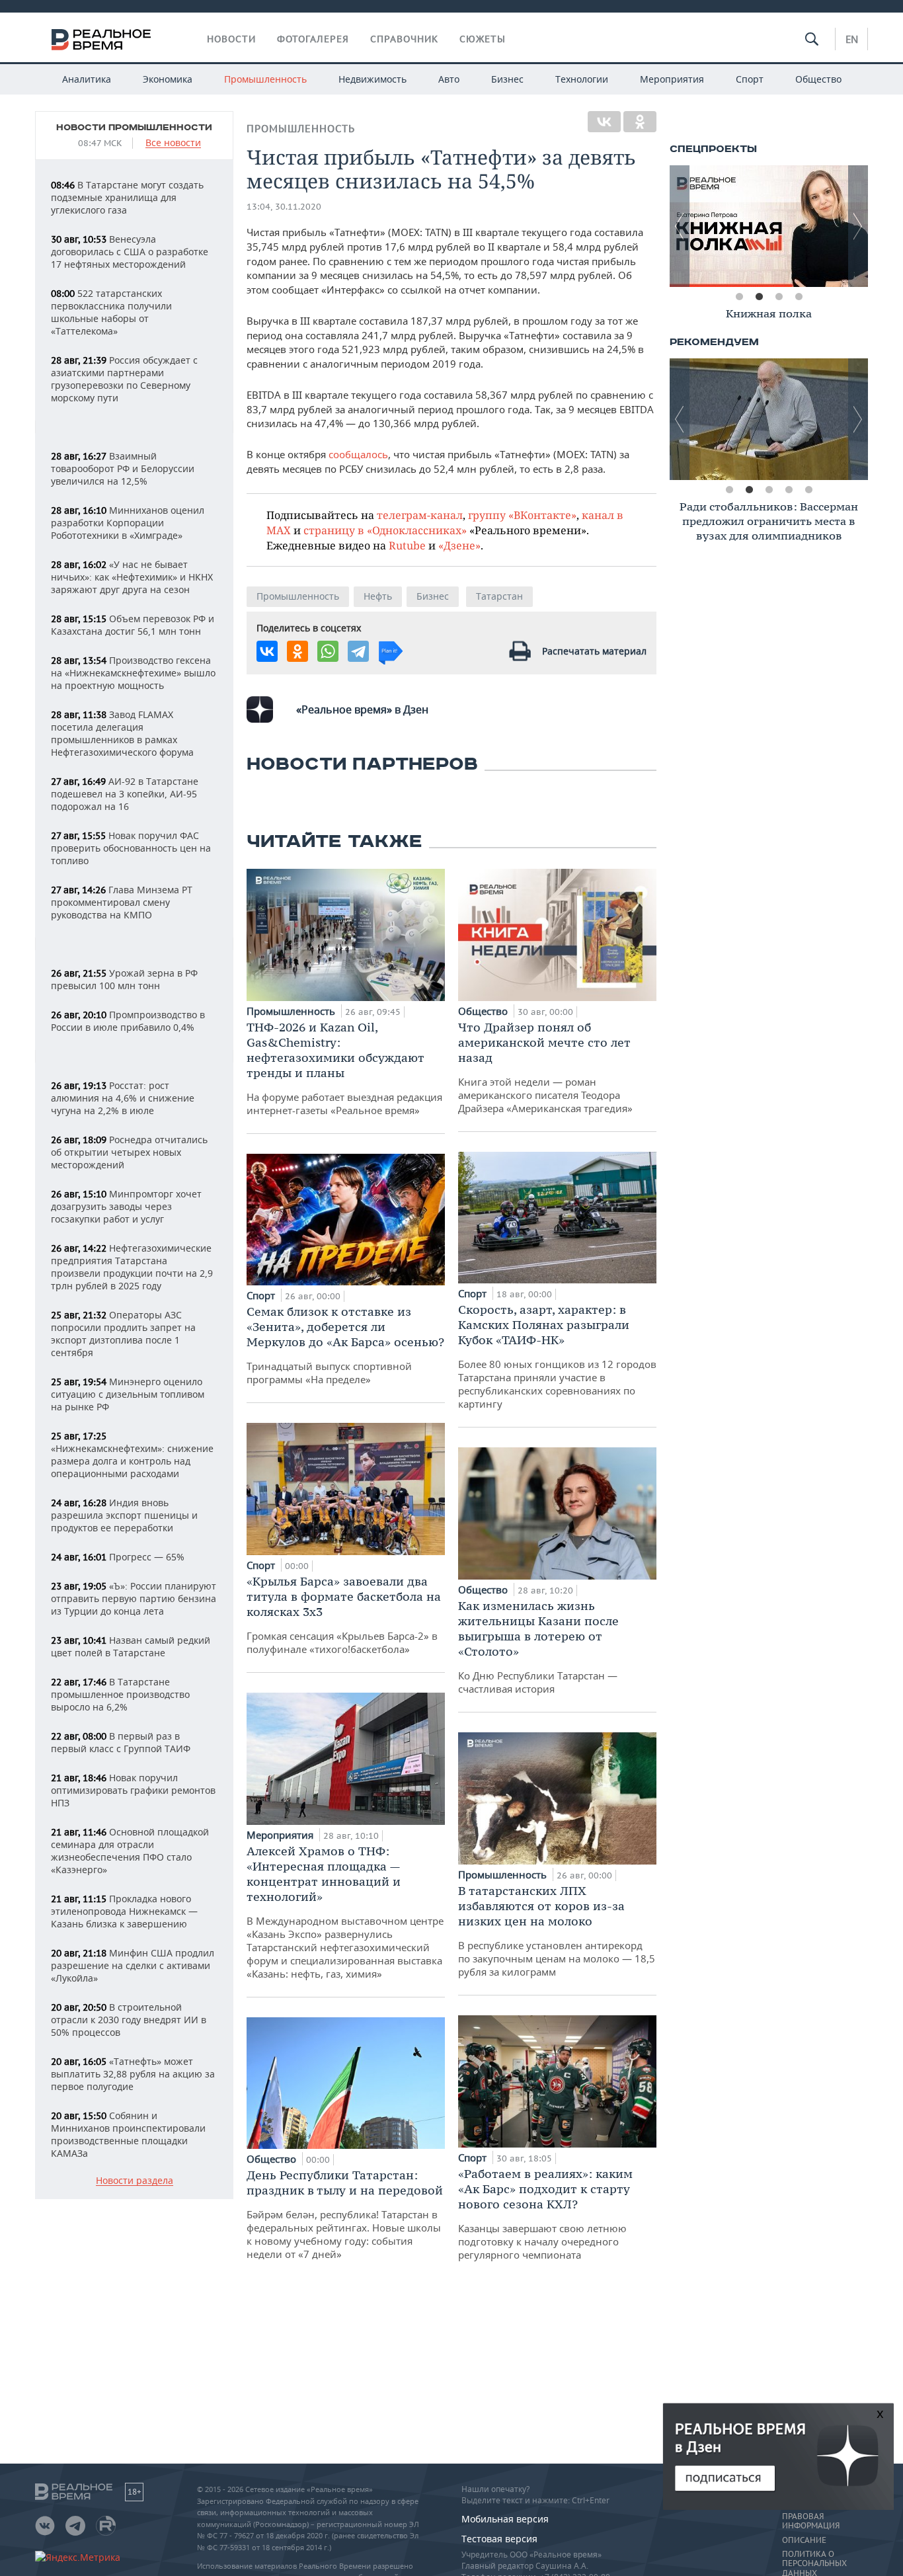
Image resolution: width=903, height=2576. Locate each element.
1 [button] (739, 297)
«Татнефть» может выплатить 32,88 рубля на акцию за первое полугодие (133, 2074)
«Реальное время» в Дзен (362, 709)
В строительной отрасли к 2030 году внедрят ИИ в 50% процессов (129, 2020)
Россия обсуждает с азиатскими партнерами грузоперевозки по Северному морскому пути (124, 379)
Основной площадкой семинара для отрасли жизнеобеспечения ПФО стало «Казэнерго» (130, 1851)
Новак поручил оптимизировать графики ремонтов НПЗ (133, 1790)
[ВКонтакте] (604, 122)
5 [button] (808, 490)
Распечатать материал (594, 651)
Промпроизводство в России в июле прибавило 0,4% (128, 1021)
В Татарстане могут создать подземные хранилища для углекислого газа (127, 197)
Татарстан (499, 596)
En (852, 39)
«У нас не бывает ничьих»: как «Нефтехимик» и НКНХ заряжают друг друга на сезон (132, 577)
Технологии (582, 79)
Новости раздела (135, 2181)
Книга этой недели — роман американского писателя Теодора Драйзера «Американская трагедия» (545, 1067)
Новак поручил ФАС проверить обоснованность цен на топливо (131, 848)
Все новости (173, 143)
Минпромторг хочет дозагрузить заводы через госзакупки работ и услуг (126, 1206)
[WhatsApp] (328, 651)
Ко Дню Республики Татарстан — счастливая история (538, 1647)
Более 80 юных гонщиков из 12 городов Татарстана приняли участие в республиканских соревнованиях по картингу (557, 1356)
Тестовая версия (499, 2539)
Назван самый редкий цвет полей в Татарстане (131, 1646)
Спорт (750, 79)
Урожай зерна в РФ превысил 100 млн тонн (124, 979)
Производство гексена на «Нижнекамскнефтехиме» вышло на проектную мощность (133, 673)
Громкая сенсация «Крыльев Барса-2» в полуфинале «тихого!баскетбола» (344, 1615)
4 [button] (799, 297)
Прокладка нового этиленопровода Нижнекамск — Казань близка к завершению (124, 1911)
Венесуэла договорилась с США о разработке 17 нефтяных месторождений (130, 252)
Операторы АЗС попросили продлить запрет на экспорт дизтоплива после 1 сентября (123, 1334)
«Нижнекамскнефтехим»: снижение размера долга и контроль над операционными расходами (132, 1455)
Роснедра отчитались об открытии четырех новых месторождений (129, 1152)
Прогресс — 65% (118, 1557)
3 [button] (779, 297)
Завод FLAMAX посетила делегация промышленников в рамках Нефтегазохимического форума (122, 733)
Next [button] (858, 226)
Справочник (404, 39)
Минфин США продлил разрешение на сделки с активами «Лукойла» (133, 1965)
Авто (449, 79)
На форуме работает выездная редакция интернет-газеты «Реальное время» (344, 1068)
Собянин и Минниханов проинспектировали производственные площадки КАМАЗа (128, 2134)
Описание (804, 2540)
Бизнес (507, 79)
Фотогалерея (313, 39)
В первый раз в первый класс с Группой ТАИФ (121, 1742)
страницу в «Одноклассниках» (385, 530)
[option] (775, 226)
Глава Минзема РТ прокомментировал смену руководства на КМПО (122, 902)
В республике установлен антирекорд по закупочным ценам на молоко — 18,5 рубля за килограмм (557, 1931)
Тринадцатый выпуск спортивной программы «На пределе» (345, 1345)
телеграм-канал (420, 515)
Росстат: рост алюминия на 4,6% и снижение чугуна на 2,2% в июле (123, 1098)
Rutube (407, 545)
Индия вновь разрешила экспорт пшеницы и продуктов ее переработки (124, 1515)
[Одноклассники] (640, 122)
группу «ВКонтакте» (522, 515)
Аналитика (87, 79)
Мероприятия (672, 79)
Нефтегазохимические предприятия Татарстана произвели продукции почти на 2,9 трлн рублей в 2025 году (132, 1267)
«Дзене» (459, 545)
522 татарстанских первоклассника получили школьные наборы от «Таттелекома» (111, 312)
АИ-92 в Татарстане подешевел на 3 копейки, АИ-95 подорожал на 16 (125, 794)
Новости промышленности (134, 128)
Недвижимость (373, 79)
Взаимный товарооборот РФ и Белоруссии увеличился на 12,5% (123, 468)
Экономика (168, 79)
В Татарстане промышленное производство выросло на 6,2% (120, 1694)
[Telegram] (358, 651)
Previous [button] (680, 226)
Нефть (378, 596)
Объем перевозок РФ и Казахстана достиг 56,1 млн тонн (133, 625)
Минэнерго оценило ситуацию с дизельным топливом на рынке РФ (128, 1394)
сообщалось (358, 454)
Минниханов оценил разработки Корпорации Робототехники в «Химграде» (128, 523)
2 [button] (759, 297)
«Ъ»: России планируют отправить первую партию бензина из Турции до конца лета (134, 1598)
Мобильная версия (505, 2519)
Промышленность (265, 79)
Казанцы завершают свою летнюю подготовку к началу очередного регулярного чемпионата (545, 2214)
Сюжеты (483, 39)
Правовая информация (811, 2521)
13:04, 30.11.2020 (284, 207)
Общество (818, 79)
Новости (231, 39)
